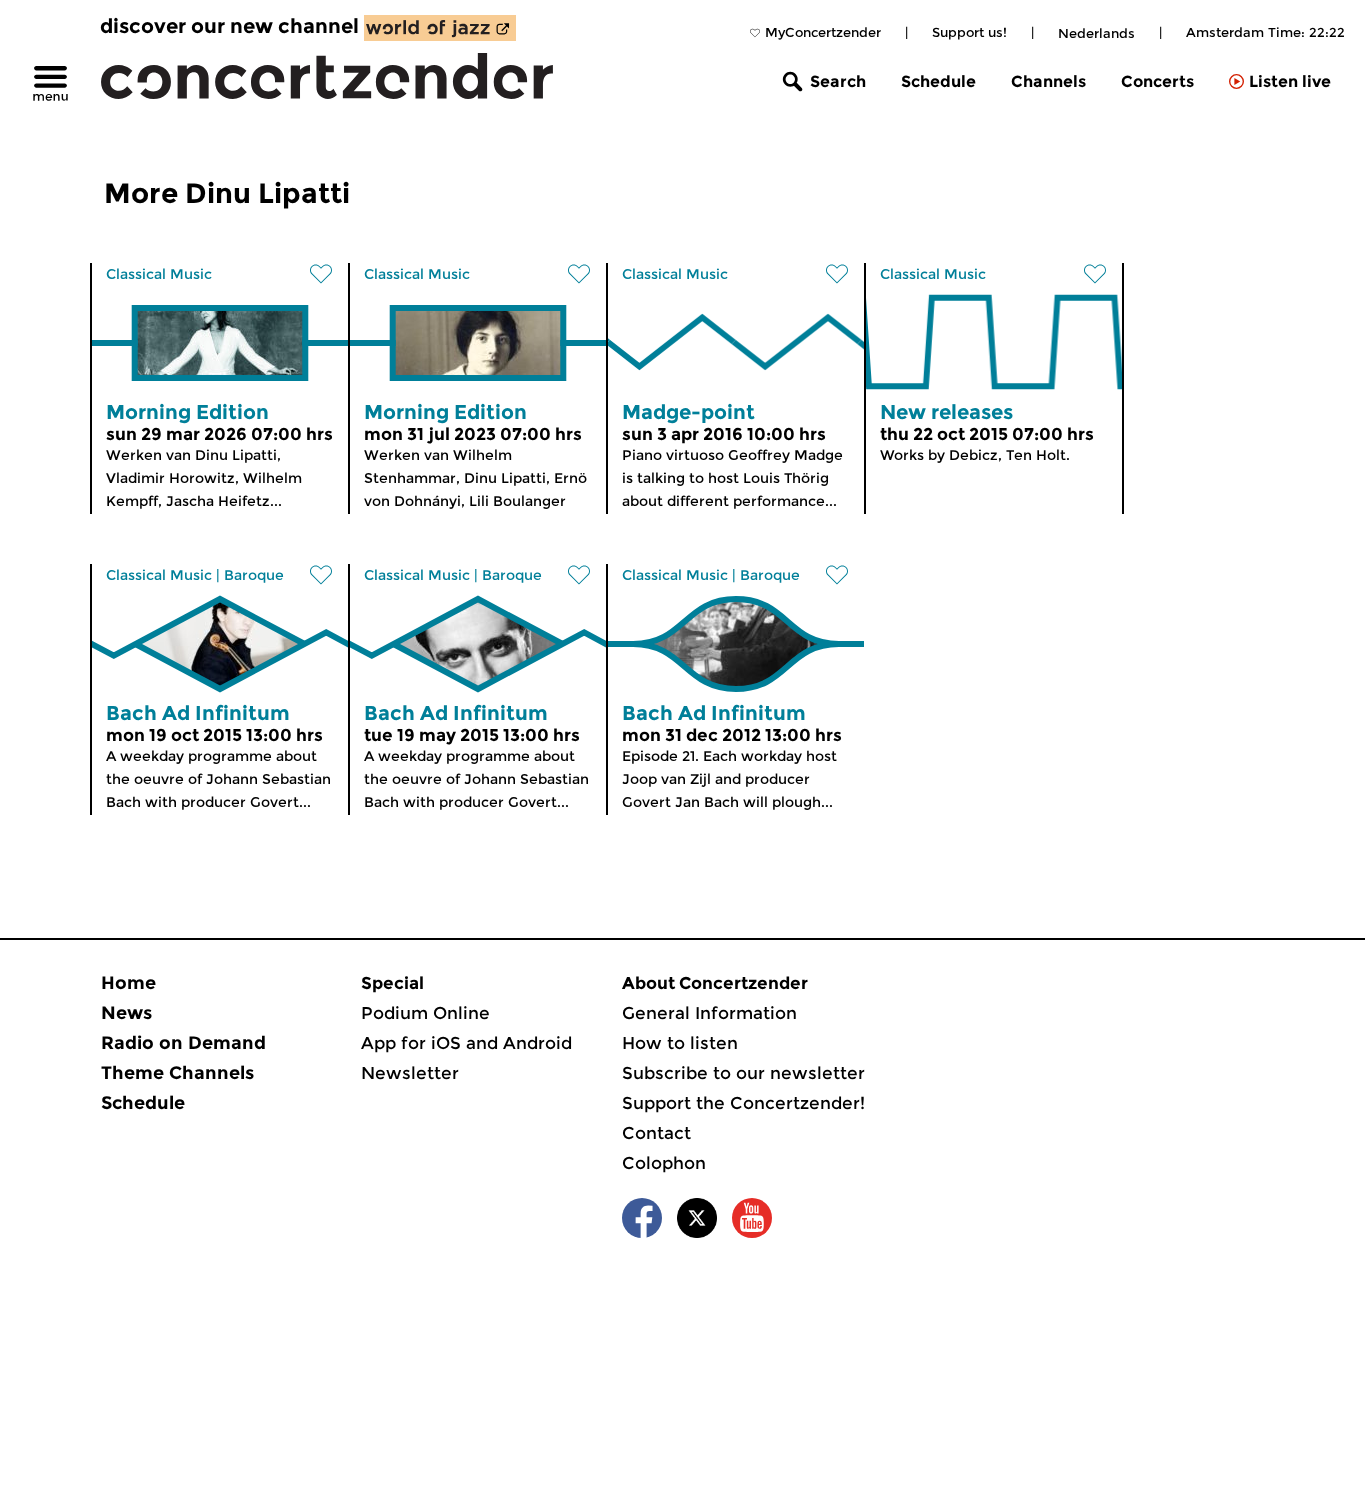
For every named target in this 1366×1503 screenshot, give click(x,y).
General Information (709, 1013)
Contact (656, 1133)
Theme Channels (177, 1073)
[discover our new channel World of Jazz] (440, 28)
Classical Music (159, 274)
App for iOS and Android (466, 1043)
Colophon (664, 1163)
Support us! (969, 32)
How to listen (680, 1043)
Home (128, 983)
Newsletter (410, 1073)
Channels (1048, 81)
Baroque (254, 575)
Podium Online (425, 1013)
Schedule (938, 81)
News (126, 1013)
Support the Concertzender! (743, 1103)
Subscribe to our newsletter (743, 1073)
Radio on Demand (183, 1043)
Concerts (1157, 81)
